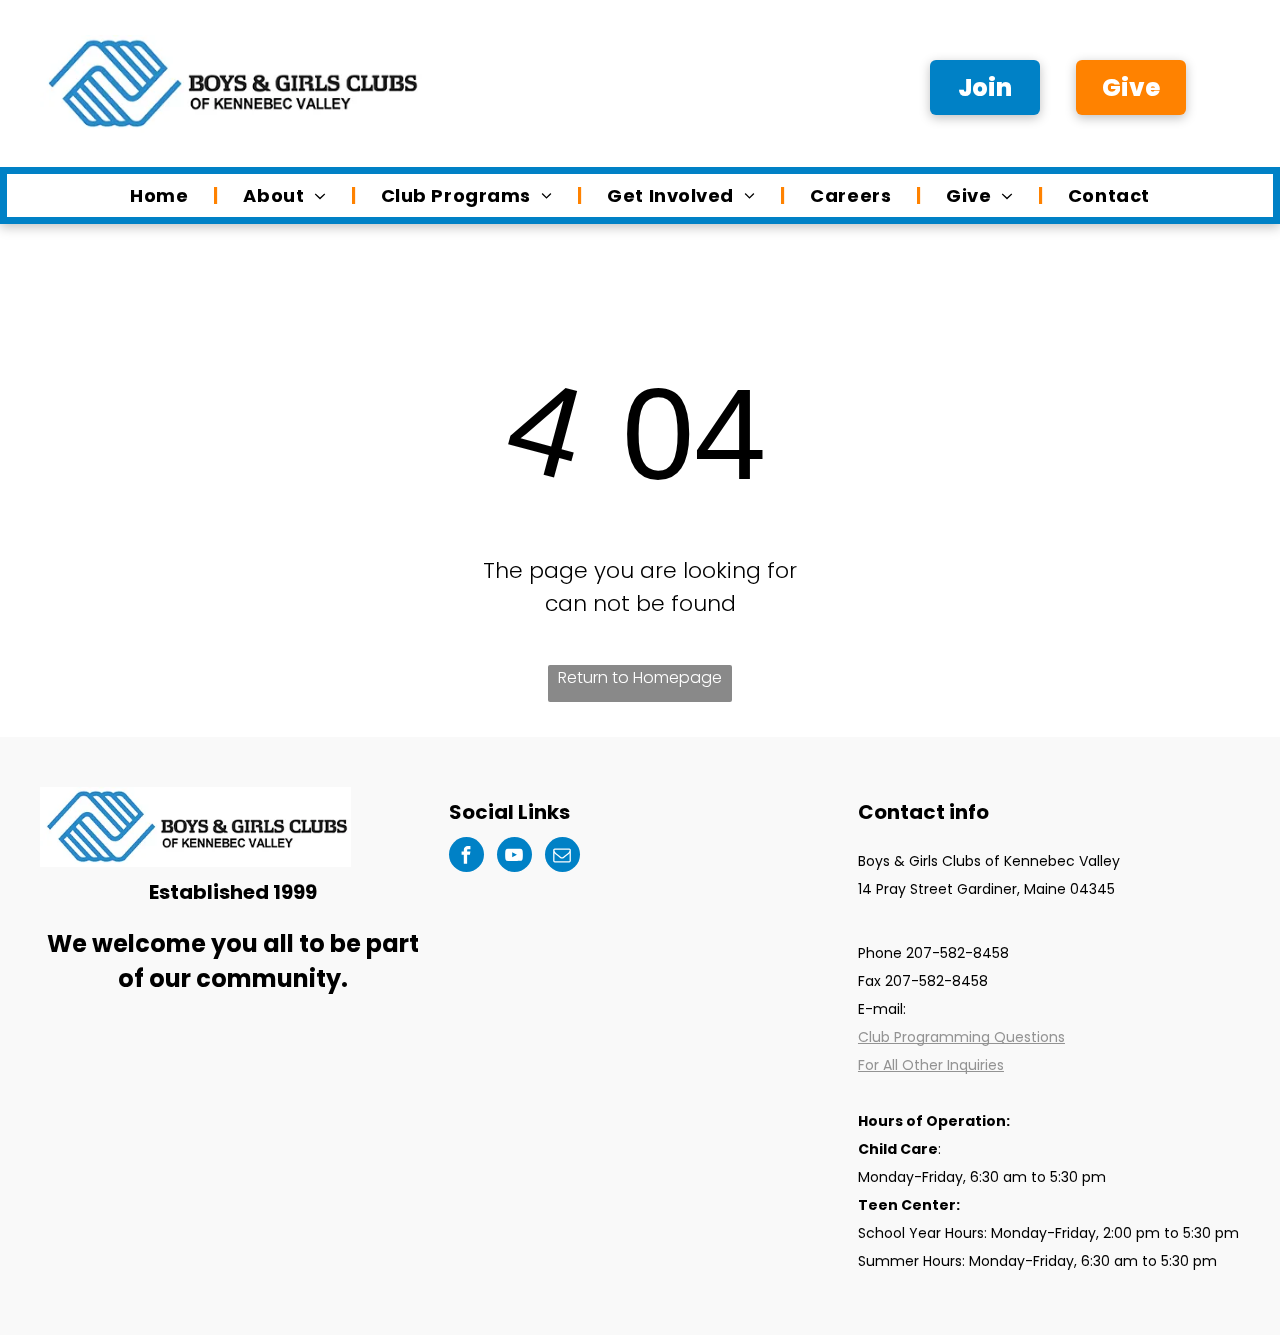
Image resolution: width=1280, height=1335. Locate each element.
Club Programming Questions (961, 1037)
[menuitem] (161, 195)
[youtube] (514, 857)
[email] (562, 857)
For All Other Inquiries (931, 1065)
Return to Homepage (640, 677)
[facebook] (466, 857)
